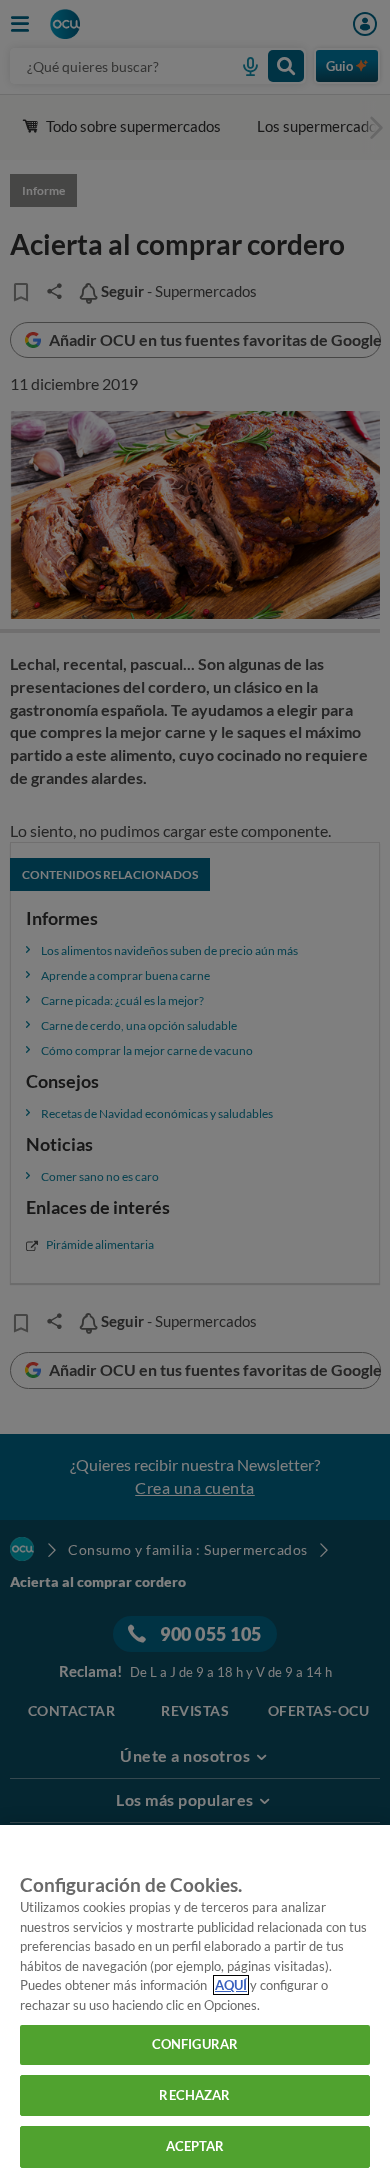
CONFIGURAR (195, 2044)
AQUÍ (231, 1985)
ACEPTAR (195, 2146)
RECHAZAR (194, 2095)
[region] (195, 2001)
